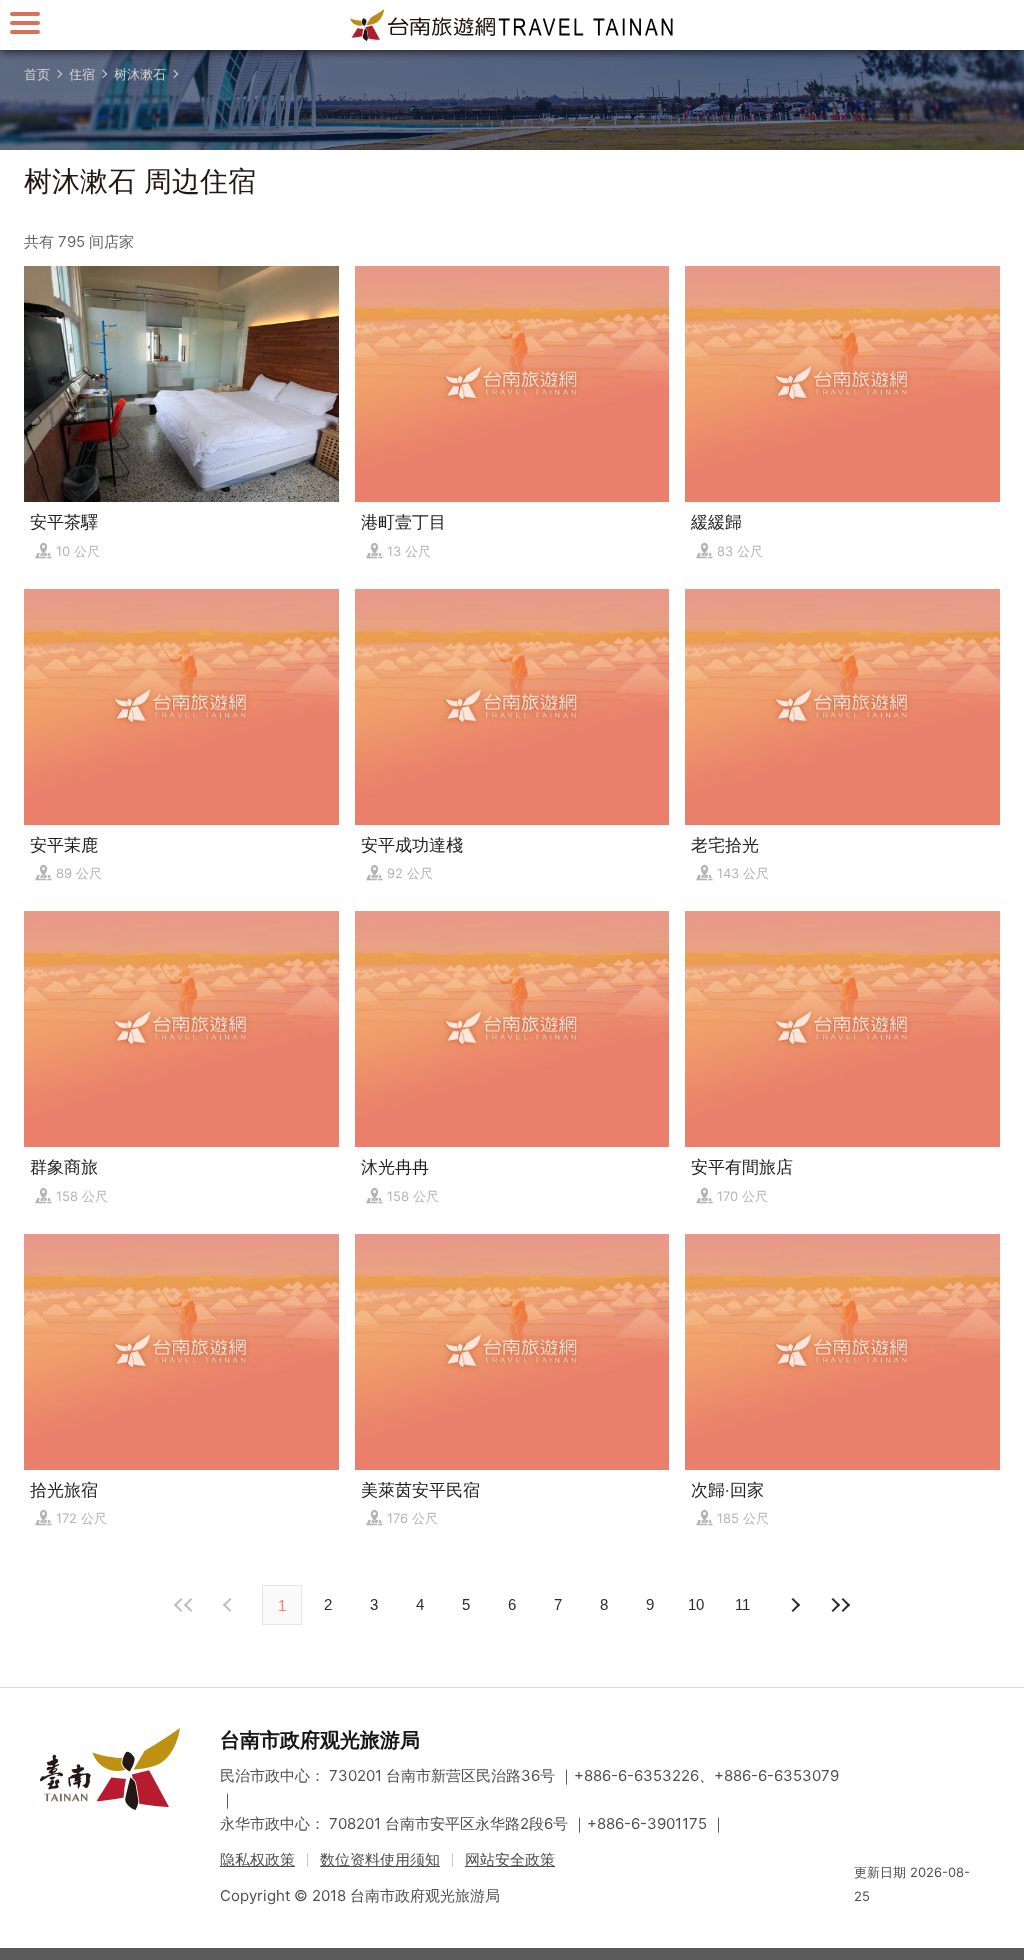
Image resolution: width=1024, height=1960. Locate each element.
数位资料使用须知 (380, 1859)
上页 (794, 1605)
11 (742, 1604)
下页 (230, 1605)
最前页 (184, 1605)
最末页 (840, 1605)
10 (696, 1604)
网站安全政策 (510, 1859)
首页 (37, 74)
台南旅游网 (512, 25)
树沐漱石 (140, 74)
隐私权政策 (257, 1859)
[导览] (25, 22)
